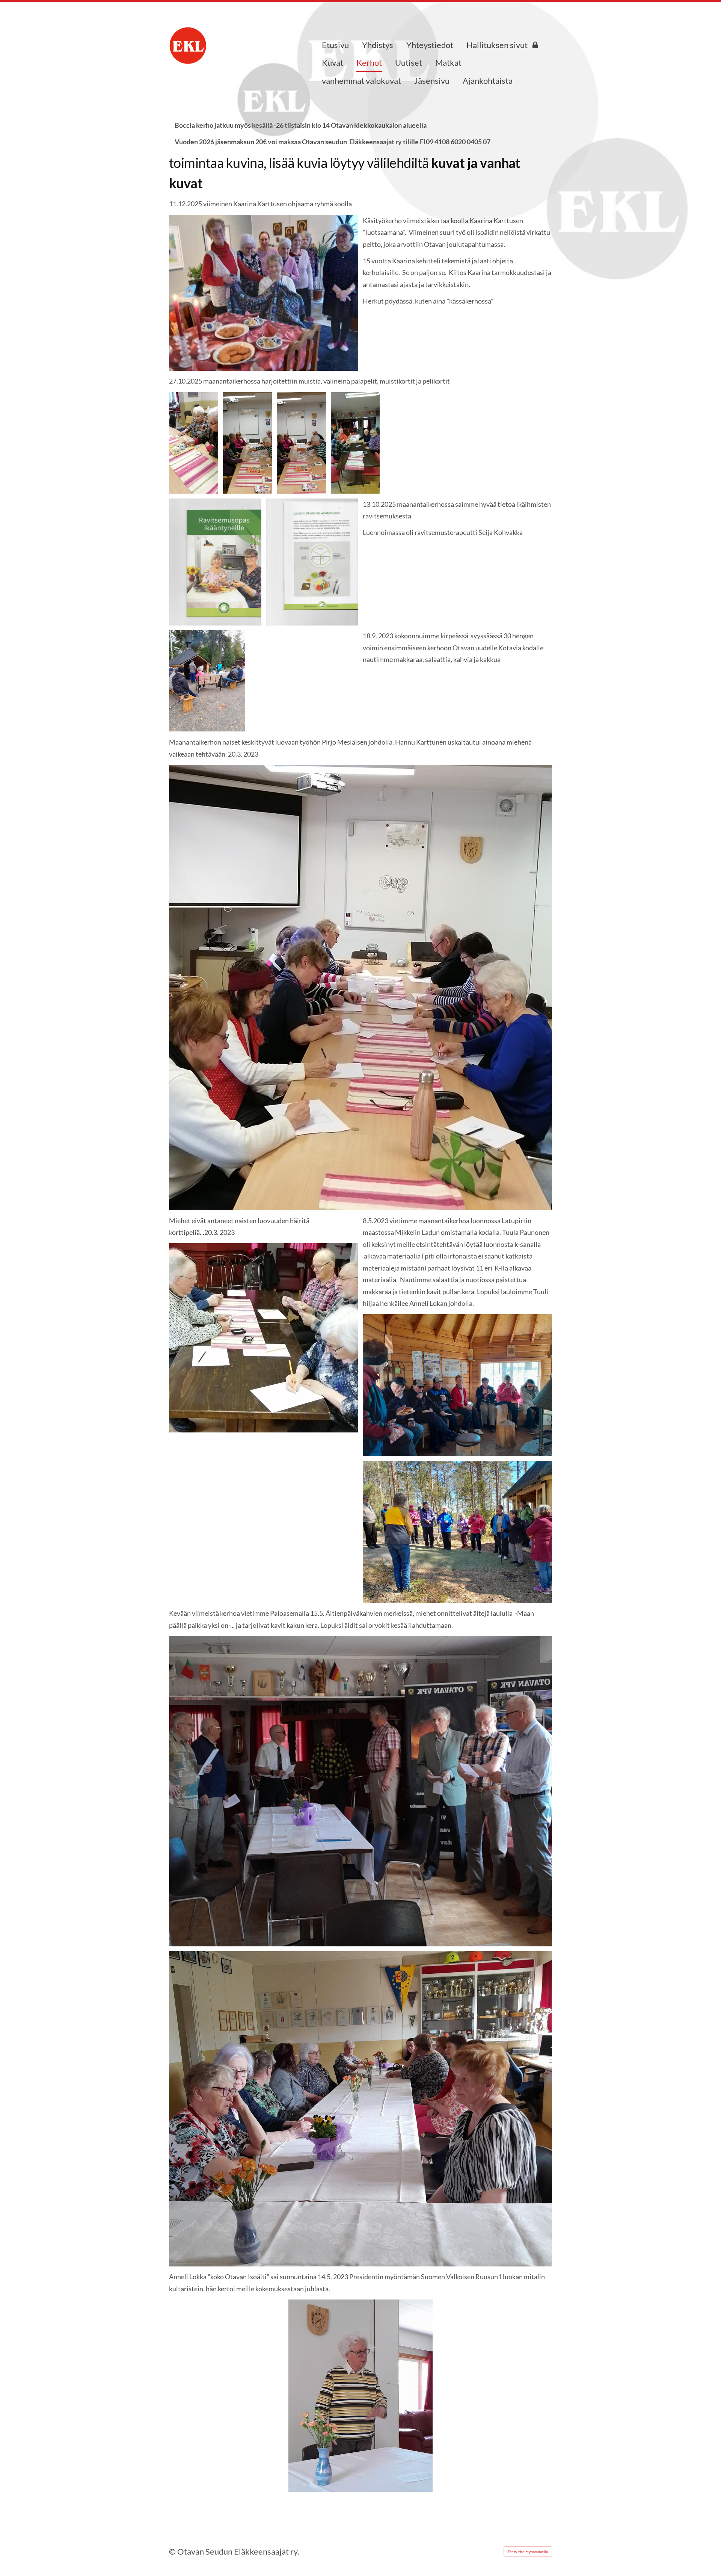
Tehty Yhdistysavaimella (528, 2552)
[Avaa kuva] (207, 681)
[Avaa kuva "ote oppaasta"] (215, 562)
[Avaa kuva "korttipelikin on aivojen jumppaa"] (355, 443)
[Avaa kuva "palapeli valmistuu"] (194, 443)
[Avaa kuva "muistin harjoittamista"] (248, 443)
